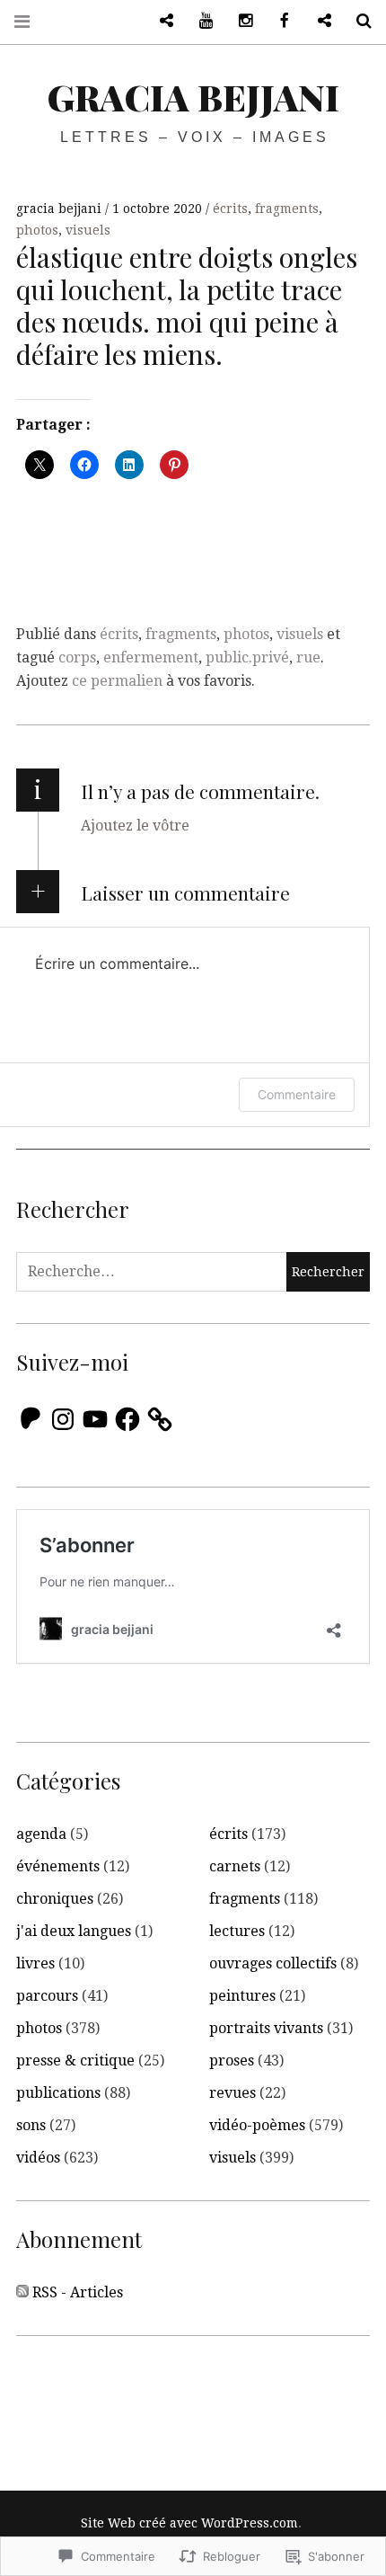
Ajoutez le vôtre (135, 826)
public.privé (247, 657)
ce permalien (117, 681)
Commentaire (297, 1094)
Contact (318, 21)
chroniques (55, 1899)
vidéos (38, 2158)
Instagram (239, 21)
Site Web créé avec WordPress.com (189, 2523)
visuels (88, 230)
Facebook (278, 21)
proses (232, 2061)
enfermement (151, 657)
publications (58, 2093)
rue (308, 657)
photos (37, 230)
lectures (237, 1931)
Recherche (357, 21)
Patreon (160, 21)
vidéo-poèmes (257, 2125)
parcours (47, 1996)
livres (35, 1963)
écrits (230, 209)
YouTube (199, 21)
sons (31, 2125)
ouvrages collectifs (273, 1963)
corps (77, 657)
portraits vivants (266, 2028)
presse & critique (75, 2061)
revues (232, 2093)
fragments (287, 209)
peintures (242, 1996)
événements (58, 1866)
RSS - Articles (78, 2292)
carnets (235, 1866)
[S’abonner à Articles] (22, 2293)
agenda (41, 1834)
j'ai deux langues (74, 1931)
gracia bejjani (193, 97)
